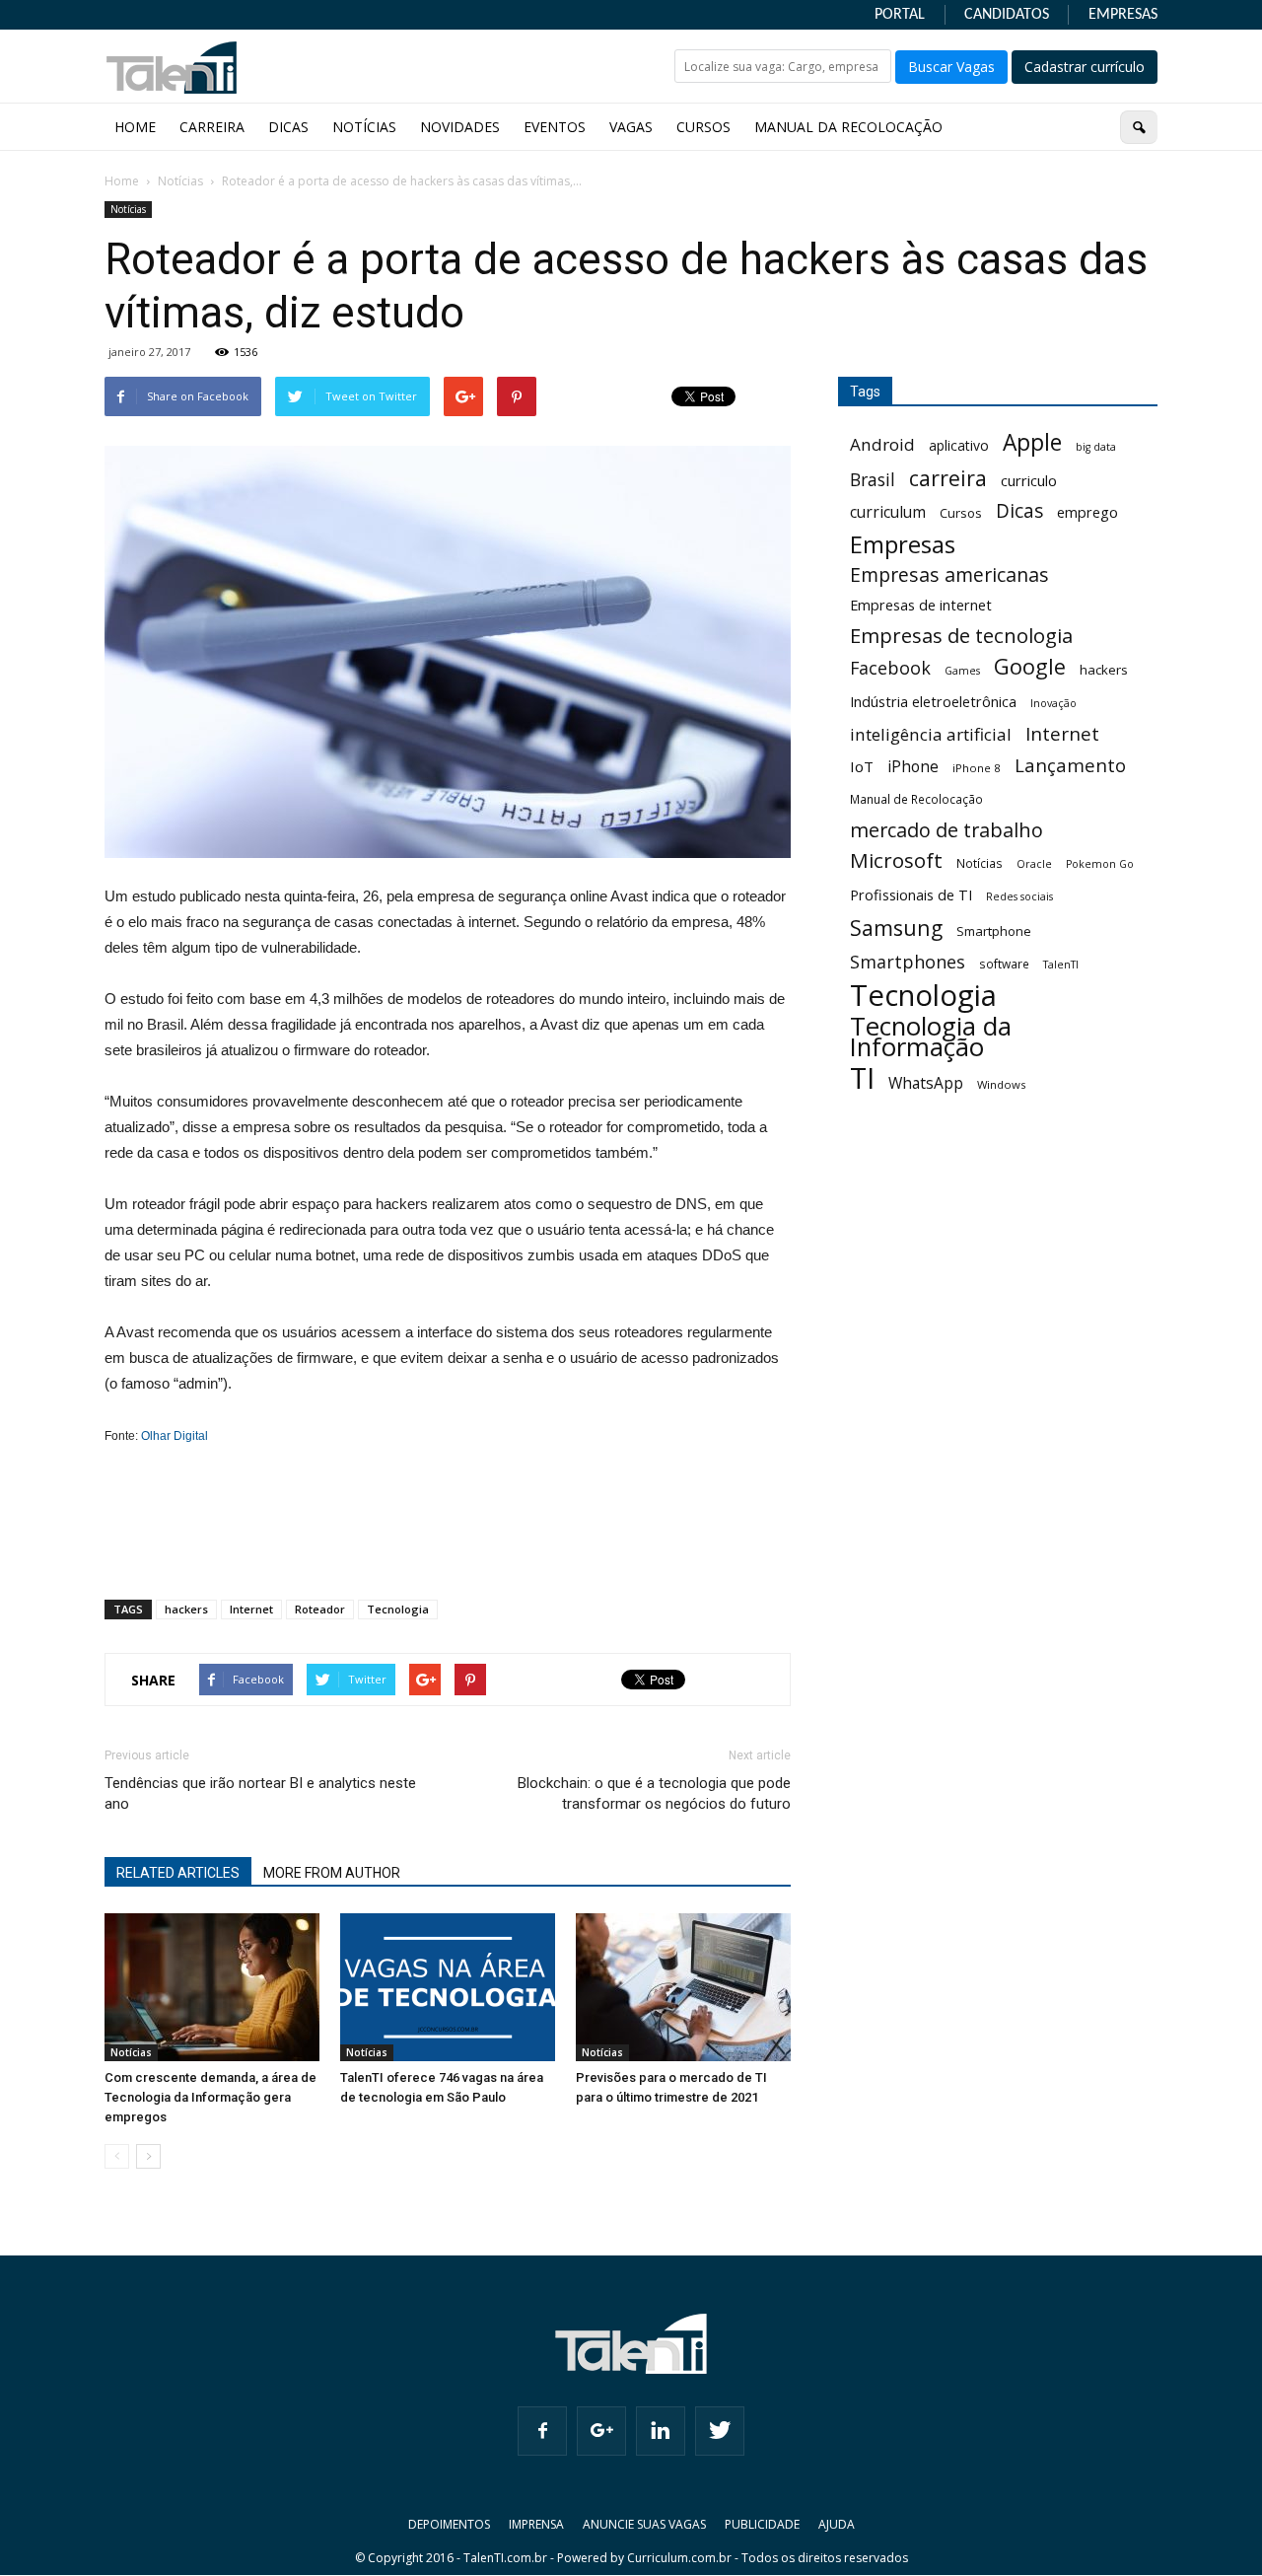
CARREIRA (212, 127)
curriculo (1029, 480)
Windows (1001, 1084)
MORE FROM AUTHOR (332, 1873)
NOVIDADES (460, 127)
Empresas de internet (921, 605)
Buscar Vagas (951, 67)
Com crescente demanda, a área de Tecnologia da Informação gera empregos (210, 2097)
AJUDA (837, 2524)
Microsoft (896, 860)
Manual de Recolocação (916, 799)
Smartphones (908, 962)
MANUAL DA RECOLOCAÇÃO (848, 127)
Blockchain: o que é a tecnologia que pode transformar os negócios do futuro (654, 1793)
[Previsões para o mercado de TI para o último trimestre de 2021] (683, 1987)
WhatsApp (926, 1083)
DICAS (288, 127)
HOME (135, 127)
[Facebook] (542, 2431)
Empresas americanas (949, 574)
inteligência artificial (931, 734)
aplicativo (959, 445)
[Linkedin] (661, 2431)
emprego (1087, 512)
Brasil (873, 480)
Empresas (903, 544)
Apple (1032, 442)
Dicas (1019, 511)
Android (882, 444)
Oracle (1034, 864)
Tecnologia (398, 1609)
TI (862, 1077)
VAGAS (631, 127)
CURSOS (703, 127)
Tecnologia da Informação (931, 1037)
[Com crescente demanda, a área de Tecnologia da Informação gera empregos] (212, 1987)
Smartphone (994, 931)
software (1004, 964)
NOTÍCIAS (364, 127)
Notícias (128, 209)
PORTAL (900, 15)
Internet (251, 1609)
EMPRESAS (1123, 15)
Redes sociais (1019, 896)
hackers (186, 1609)
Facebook (890, 668)
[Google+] (601, 2431)
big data (1096, 447)
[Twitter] (720, 2431)
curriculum (888, 512)
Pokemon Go (1100, 864)
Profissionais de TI (911, 895)
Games (962, 671)
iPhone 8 (977, 768)
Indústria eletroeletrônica (933, 702)
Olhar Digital (175, 1436)
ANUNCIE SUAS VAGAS (644, 2524)
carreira (948, 478)
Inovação (1053, 703)
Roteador (320, 1609)
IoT (862, 766)
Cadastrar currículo (1085, 67)
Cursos (961, 513)
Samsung (896, 928)
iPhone (913, 767)
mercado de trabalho (946, 830)
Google (1030, 666)
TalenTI (1061, 965)
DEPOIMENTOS (449, 2524)
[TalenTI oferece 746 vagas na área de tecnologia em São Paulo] (448, 1987)
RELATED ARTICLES (178, 1873)
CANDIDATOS (1007, 15)
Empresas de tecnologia (961, 636)
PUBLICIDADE (762, 2524)
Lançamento (1070, 765)
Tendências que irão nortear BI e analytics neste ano (260, 1793)
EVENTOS (555, 127)
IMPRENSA (536, 2524)
